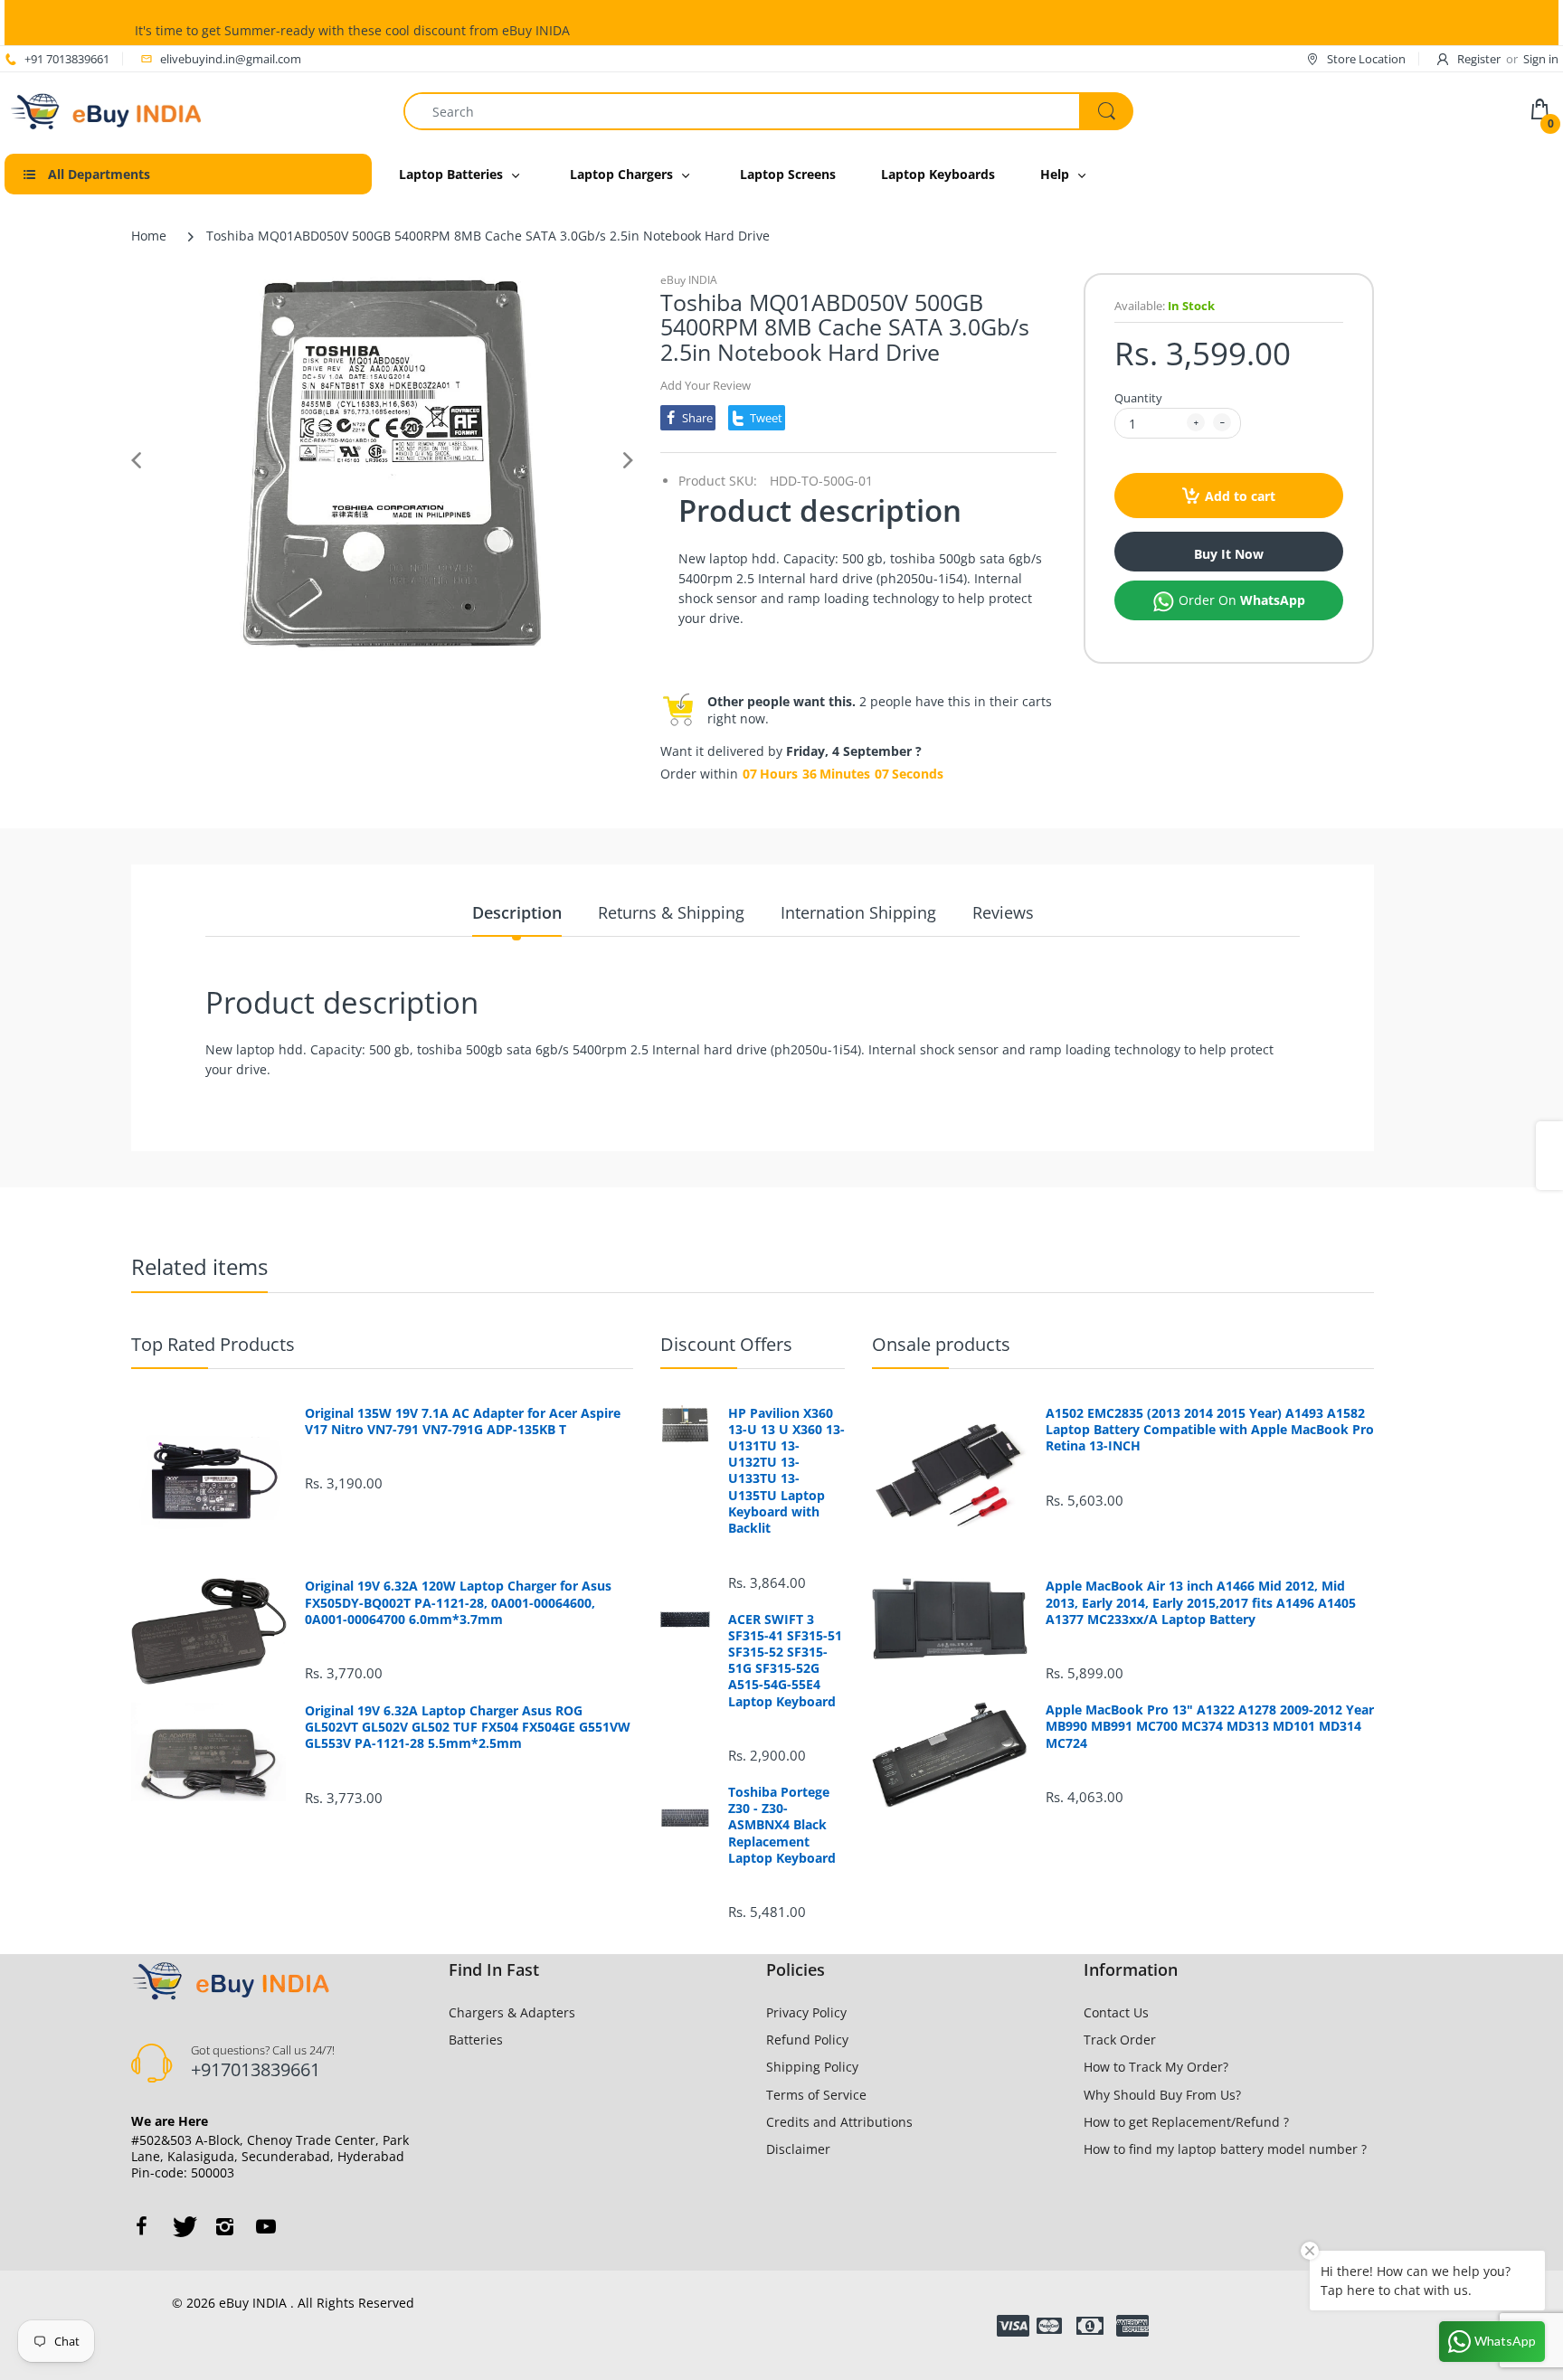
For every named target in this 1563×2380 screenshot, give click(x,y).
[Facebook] (141, 2226)
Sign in (1541, 59)
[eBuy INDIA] (109, 110)
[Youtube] (266, 2226)
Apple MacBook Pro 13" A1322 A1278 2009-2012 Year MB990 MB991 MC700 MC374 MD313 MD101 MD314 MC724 (1210, 1726)
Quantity (1138, 398)
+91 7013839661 (67, 59)
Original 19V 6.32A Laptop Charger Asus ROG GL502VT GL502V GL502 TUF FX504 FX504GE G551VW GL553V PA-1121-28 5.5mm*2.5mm (468, 1727)
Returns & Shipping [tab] (671, 912)
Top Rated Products (213, 1344)
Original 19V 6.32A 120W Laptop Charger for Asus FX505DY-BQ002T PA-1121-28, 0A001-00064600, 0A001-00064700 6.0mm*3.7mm (458, 1602)
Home (149, 236)
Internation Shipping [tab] (858, 912)
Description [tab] (517, 912)
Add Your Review (706, 385)
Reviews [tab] (1003, 912)
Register (1479, 59)
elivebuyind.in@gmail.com (231, 59)
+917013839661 (256, 2069)
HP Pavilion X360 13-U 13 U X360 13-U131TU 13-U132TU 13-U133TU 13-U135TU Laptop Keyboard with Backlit (786, 1471)
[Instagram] (224, 2226)
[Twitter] (183, 2226)
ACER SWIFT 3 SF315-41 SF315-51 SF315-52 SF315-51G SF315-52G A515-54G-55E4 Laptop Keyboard (785, 1661)
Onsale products (941, 1344)
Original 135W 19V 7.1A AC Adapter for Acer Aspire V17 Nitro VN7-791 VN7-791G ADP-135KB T (463, 1421)
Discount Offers (726, 1344)
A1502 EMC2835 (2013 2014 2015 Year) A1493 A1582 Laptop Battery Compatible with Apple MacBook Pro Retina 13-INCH (1210, 1430)
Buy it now (1229, 554)
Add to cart (1240, 496)
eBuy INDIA (689, 280)
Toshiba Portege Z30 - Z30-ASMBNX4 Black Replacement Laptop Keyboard (782, 1825)
